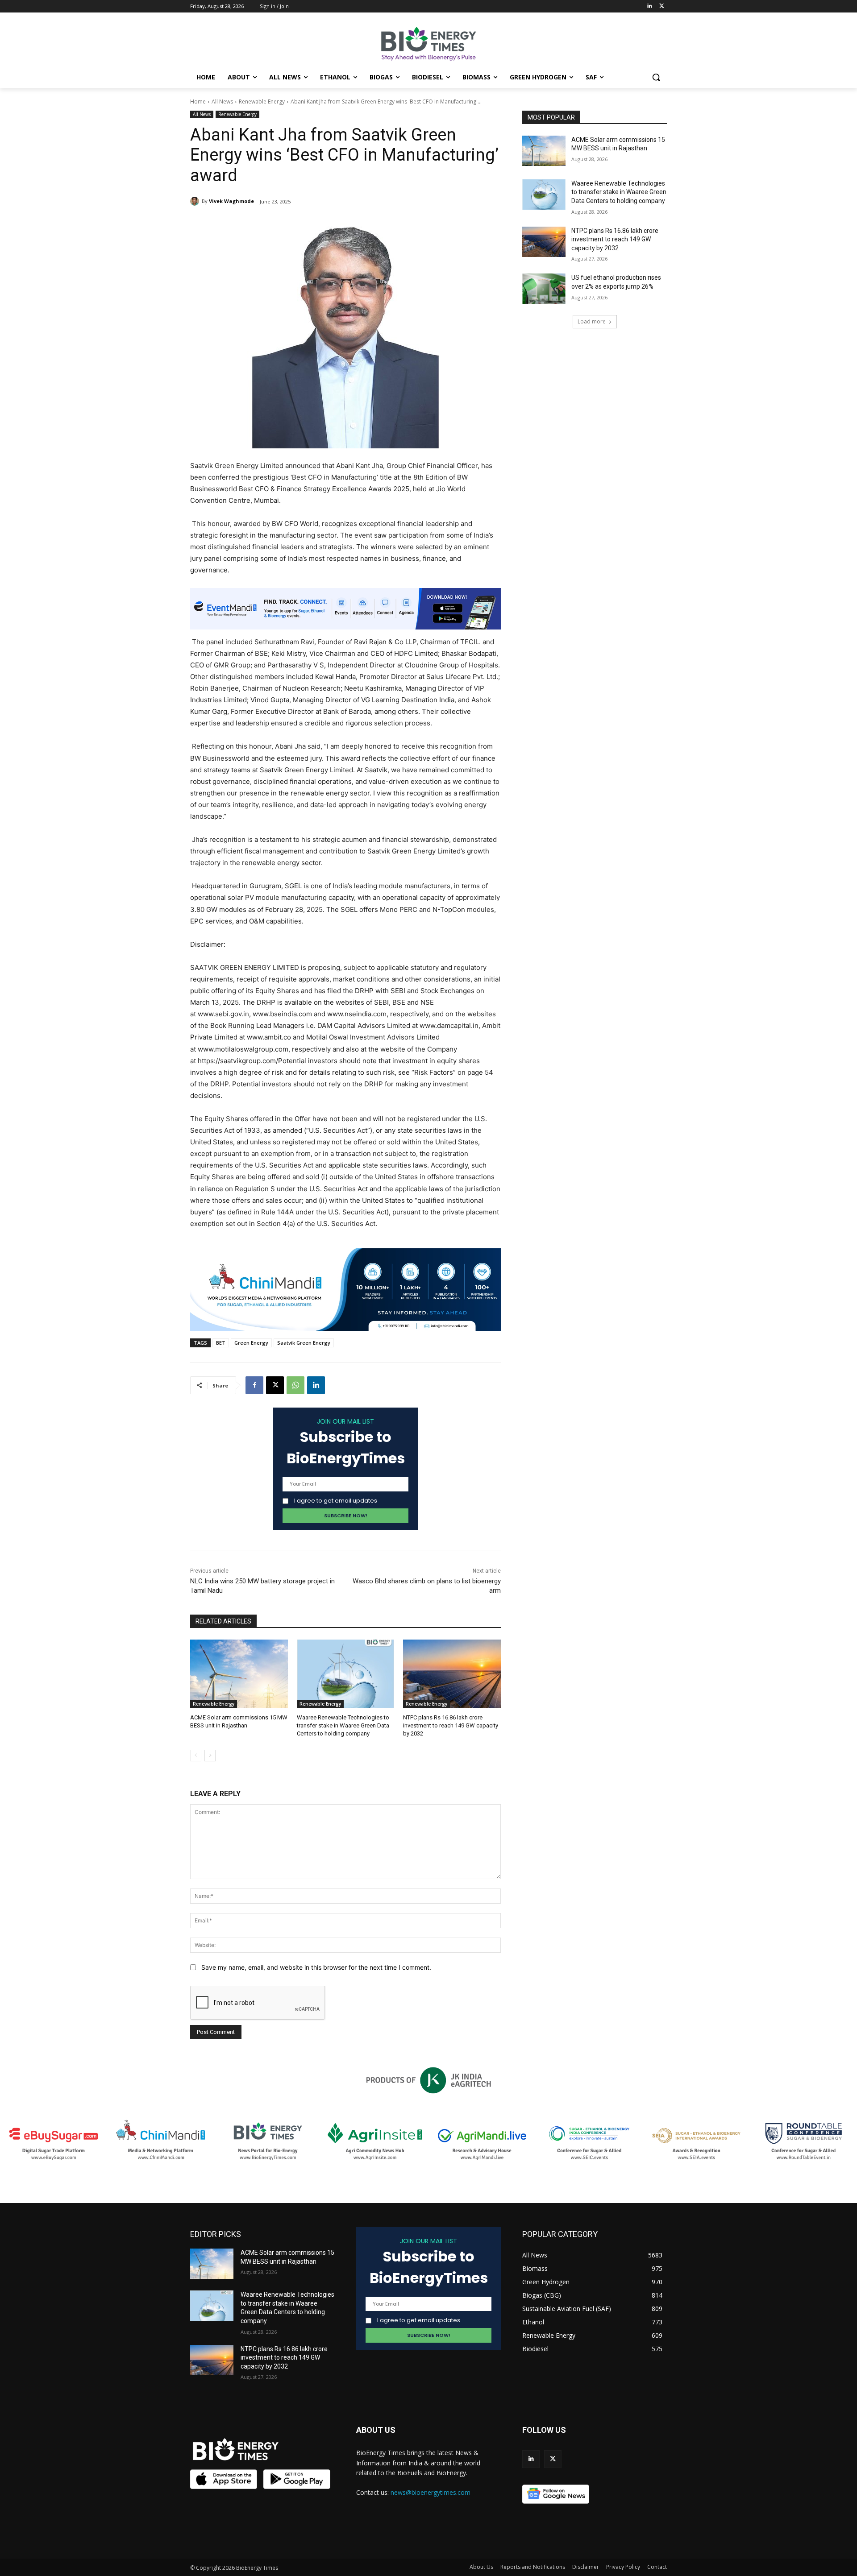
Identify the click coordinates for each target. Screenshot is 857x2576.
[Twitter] (662, 6)
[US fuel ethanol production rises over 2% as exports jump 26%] (544, 289)
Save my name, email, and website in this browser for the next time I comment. (316, 1967)
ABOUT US (376, 2430)
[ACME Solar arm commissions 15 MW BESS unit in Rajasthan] (239, 1674)
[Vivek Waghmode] (196, 201)
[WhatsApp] (295, 1385)
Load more (592, 321)
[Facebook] (254, 1385)
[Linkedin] (649, 6)
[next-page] (210, 1756)
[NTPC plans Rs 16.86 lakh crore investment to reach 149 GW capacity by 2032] (452, 1674)
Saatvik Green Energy (304, 1343)
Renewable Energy (262, 101)
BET (221, 1343)
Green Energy (251, 1343)
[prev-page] (196, 1756)
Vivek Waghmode (231, 201)
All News (222, 101)
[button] (656, 77)
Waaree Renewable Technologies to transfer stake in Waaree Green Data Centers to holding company (343, 1725)
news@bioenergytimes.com (431, 2492)
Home (198, 101)
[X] (275, 1385)
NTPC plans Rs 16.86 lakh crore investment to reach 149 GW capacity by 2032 (451, 1725)
